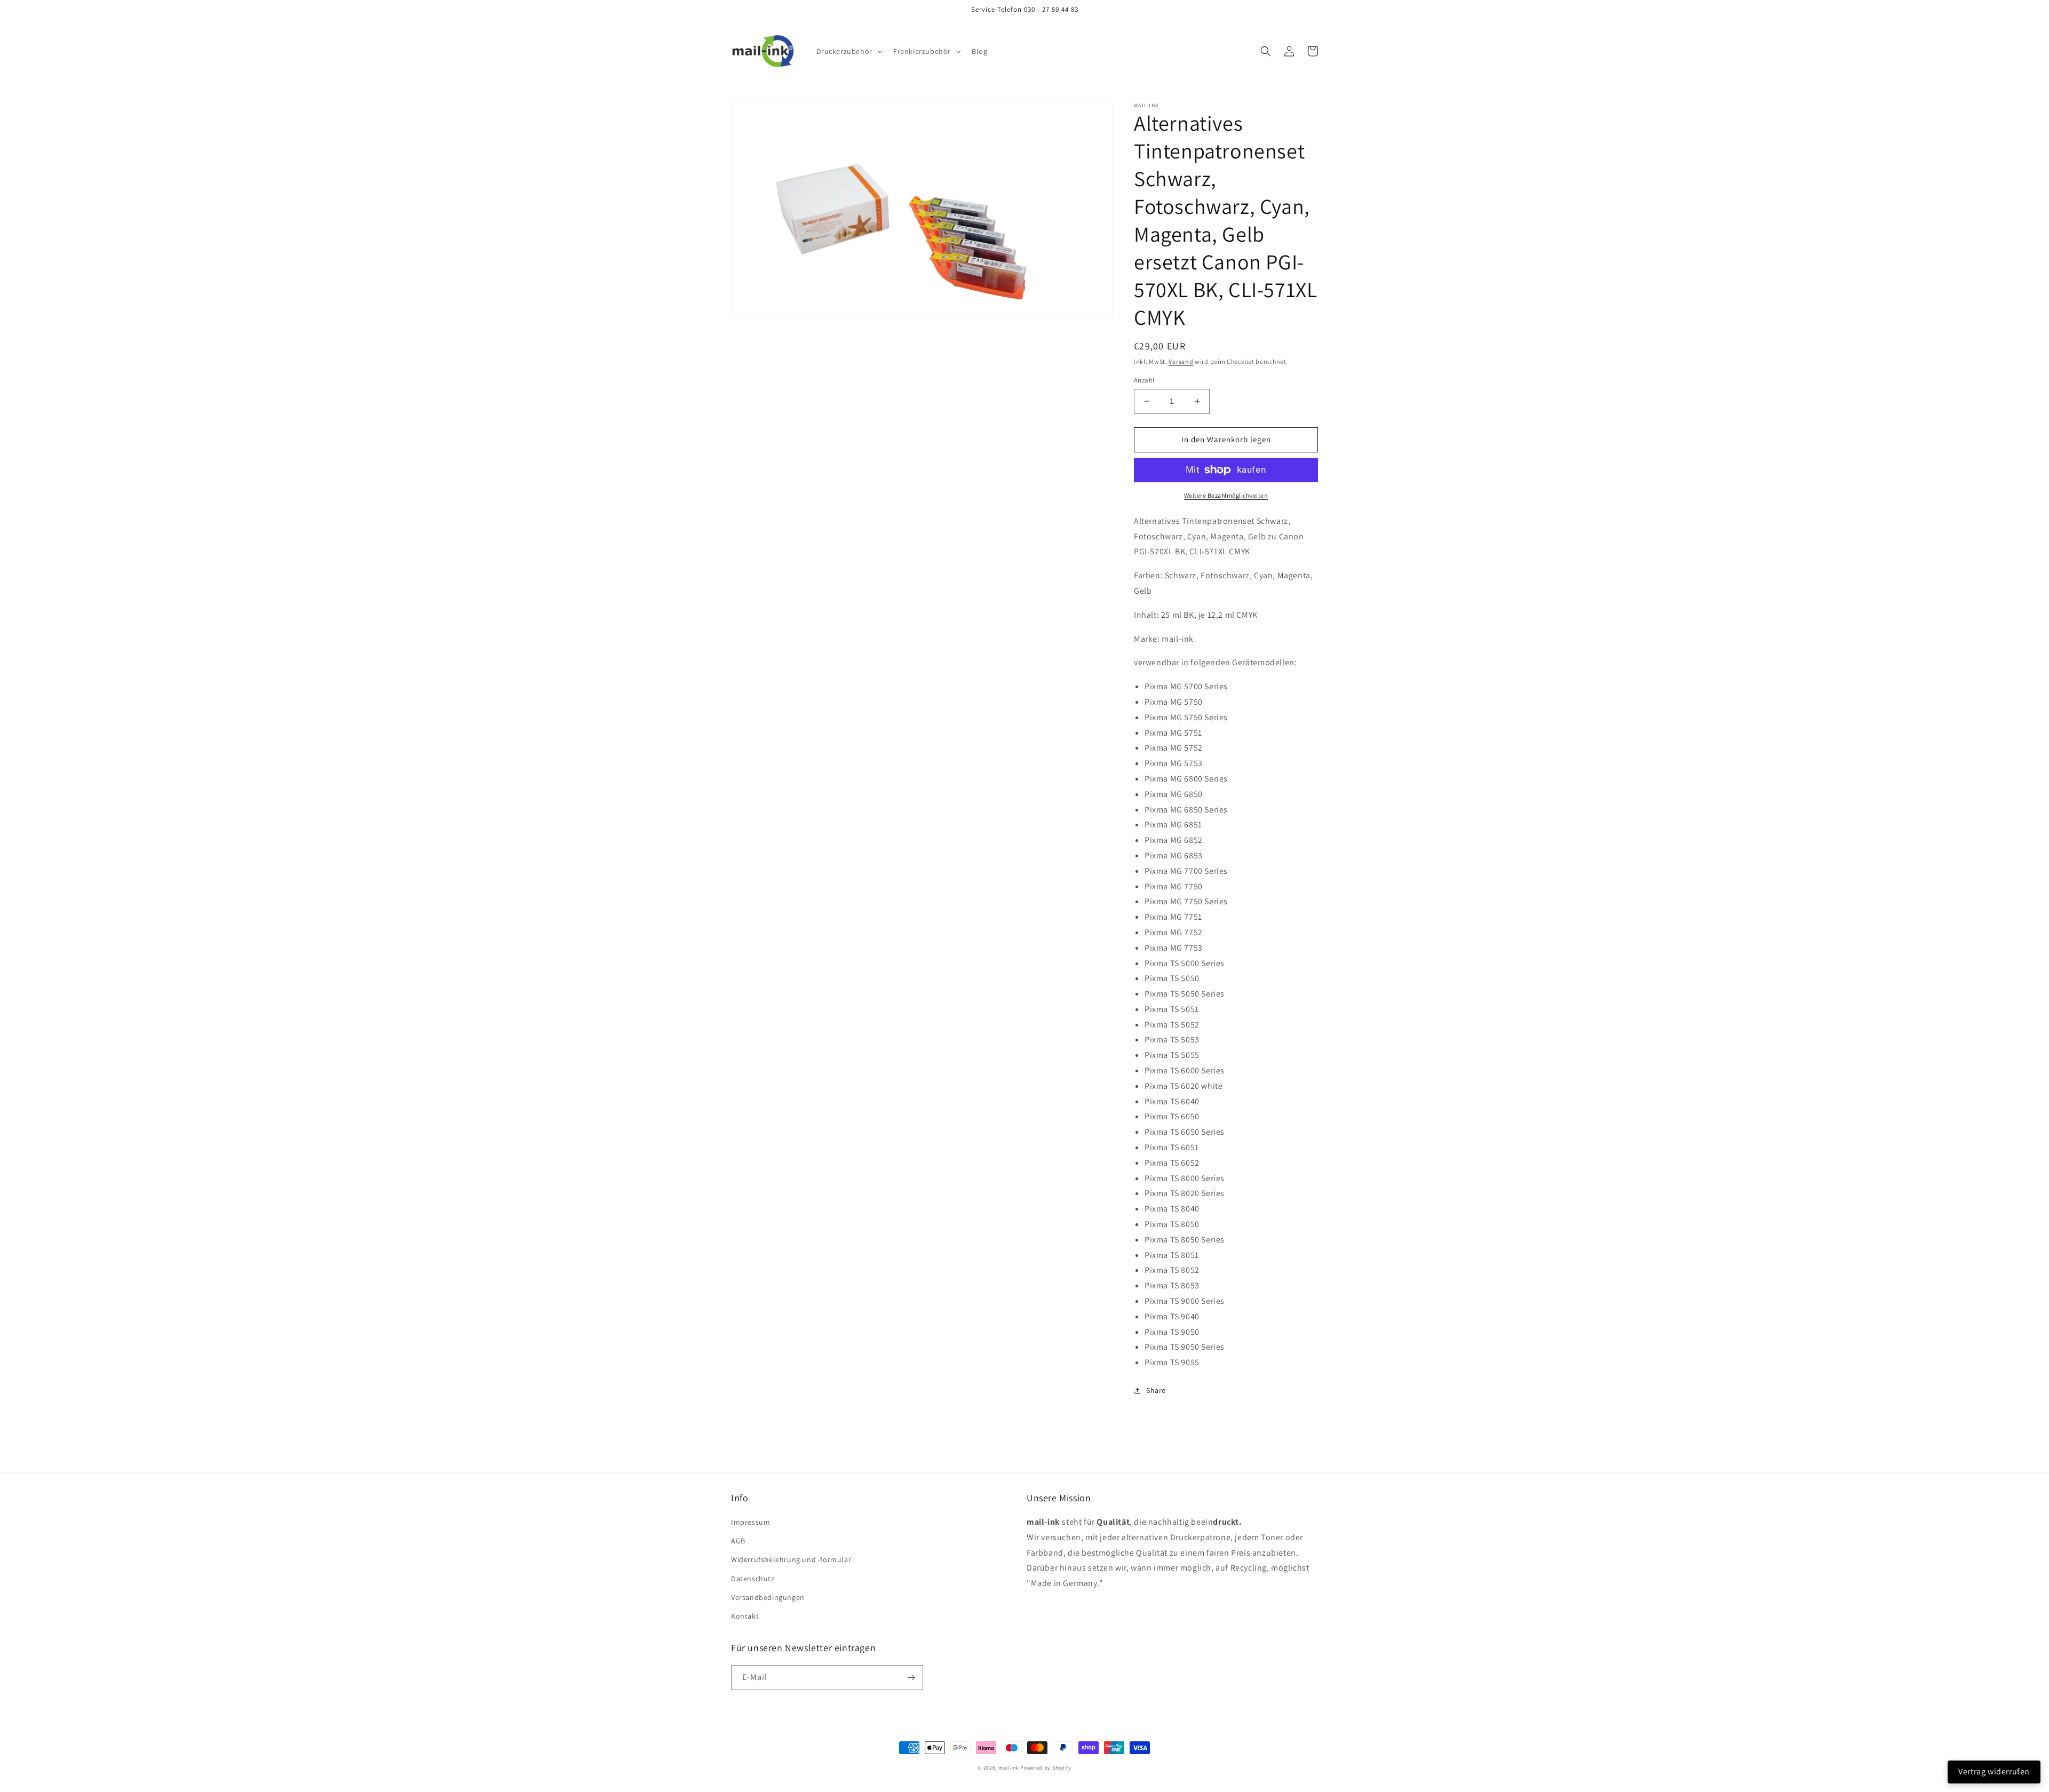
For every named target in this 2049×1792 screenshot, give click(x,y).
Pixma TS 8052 (1172, 1270)
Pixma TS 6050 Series (1185, 1132)
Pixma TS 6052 (1172, 1163)
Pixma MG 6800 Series (1186, 779)
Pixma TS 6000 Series (1185, 1070)
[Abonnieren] (911, 1678)
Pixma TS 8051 (1172, 1255)
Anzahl (1144, 380)
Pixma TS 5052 (1172, 1025)
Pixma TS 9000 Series (1185, 1301)
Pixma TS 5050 (1172, 978)
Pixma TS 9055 (1172, 1362)
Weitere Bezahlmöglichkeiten (1226, 495)
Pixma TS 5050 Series (1185, 994)
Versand (1181, 361)
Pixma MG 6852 (1174, 840)
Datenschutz (753, 1579)
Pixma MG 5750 (1174, 702)
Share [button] (1156, 1390)
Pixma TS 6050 (1172, 1116)
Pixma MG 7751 (1173, 917)
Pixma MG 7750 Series (1186, 901)
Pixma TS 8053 (1172, 1285)
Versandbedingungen (768, 1597)
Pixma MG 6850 (1174, 794)
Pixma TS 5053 (1172, 1040)
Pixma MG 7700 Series (1186, 871)
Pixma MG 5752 (1174, 748)
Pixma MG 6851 (1173, 825)
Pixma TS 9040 (1172, 1316)
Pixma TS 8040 (1172, 1209)
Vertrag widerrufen (1994, 1771)
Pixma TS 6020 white (1184, 1086)
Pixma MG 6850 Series (1186, 810)
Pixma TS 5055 (1172, 1055)
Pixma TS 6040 (1172, 1101)
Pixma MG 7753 (1174, 948)
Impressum (750, 1522)
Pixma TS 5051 (1172, 1009)
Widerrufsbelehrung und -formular (791, 1559)
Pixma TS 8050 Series (1185, 1240)
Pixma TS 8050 (1172, 1224)
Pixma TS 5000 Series (1185, 963)
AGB (738, 1541)
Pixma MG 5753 (1174, 763)
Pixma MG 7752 (1174, 932)
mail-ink (1009, 1768)
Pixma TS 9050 (1172, 1332)
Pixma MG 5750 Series (1186, 717)
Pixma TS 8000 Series (1185, 1178)
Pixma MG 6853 (1174, 855)
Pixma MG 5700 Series (1186, 686)
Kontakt (745, 1616)
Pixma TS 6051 (1172, 1147)
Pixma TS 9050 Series (1185, 1347)
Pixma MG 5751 (1173, 733)
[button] (848, 51)
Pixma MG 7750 (1174, 886)
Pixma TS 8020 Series (1185, 1193)
